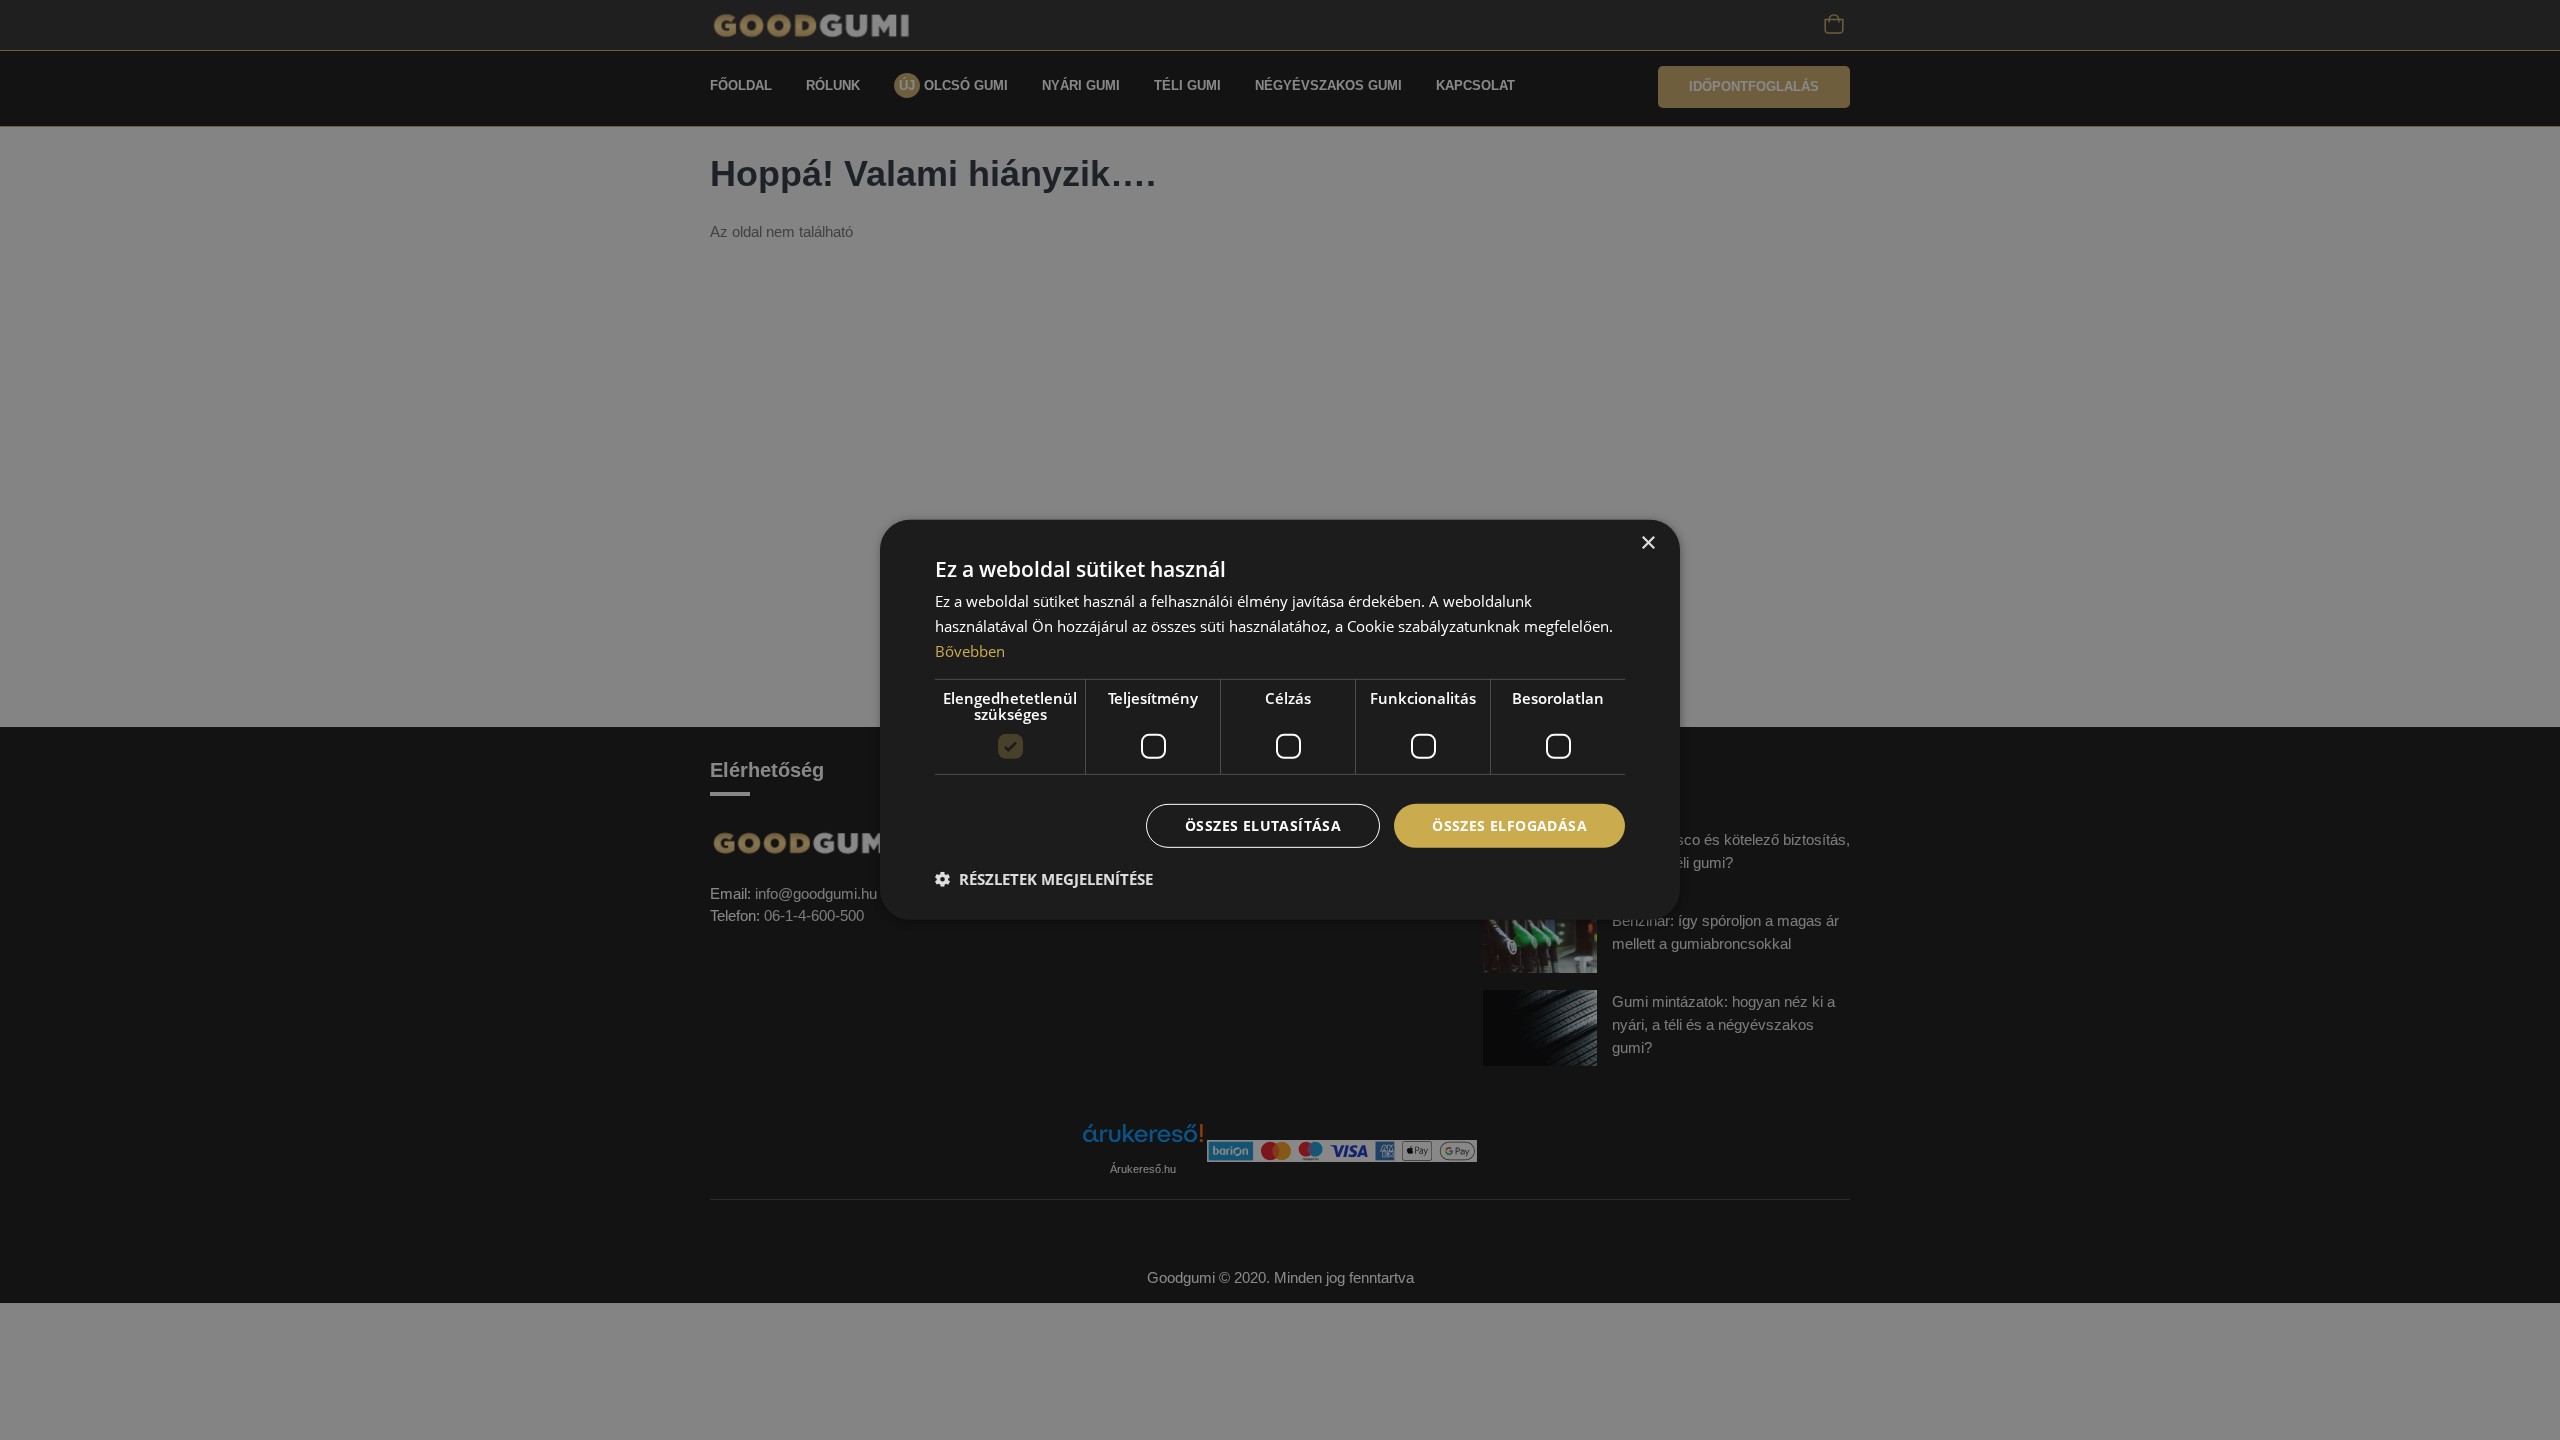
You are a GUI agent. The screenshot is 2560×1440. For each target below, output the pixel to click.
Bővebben (970, 651)
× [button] (1647, 543)
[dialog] (1280, 720)
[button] (1044, 879)
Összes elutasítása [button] (1263, 824)
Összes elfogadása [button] (1509, 824)
